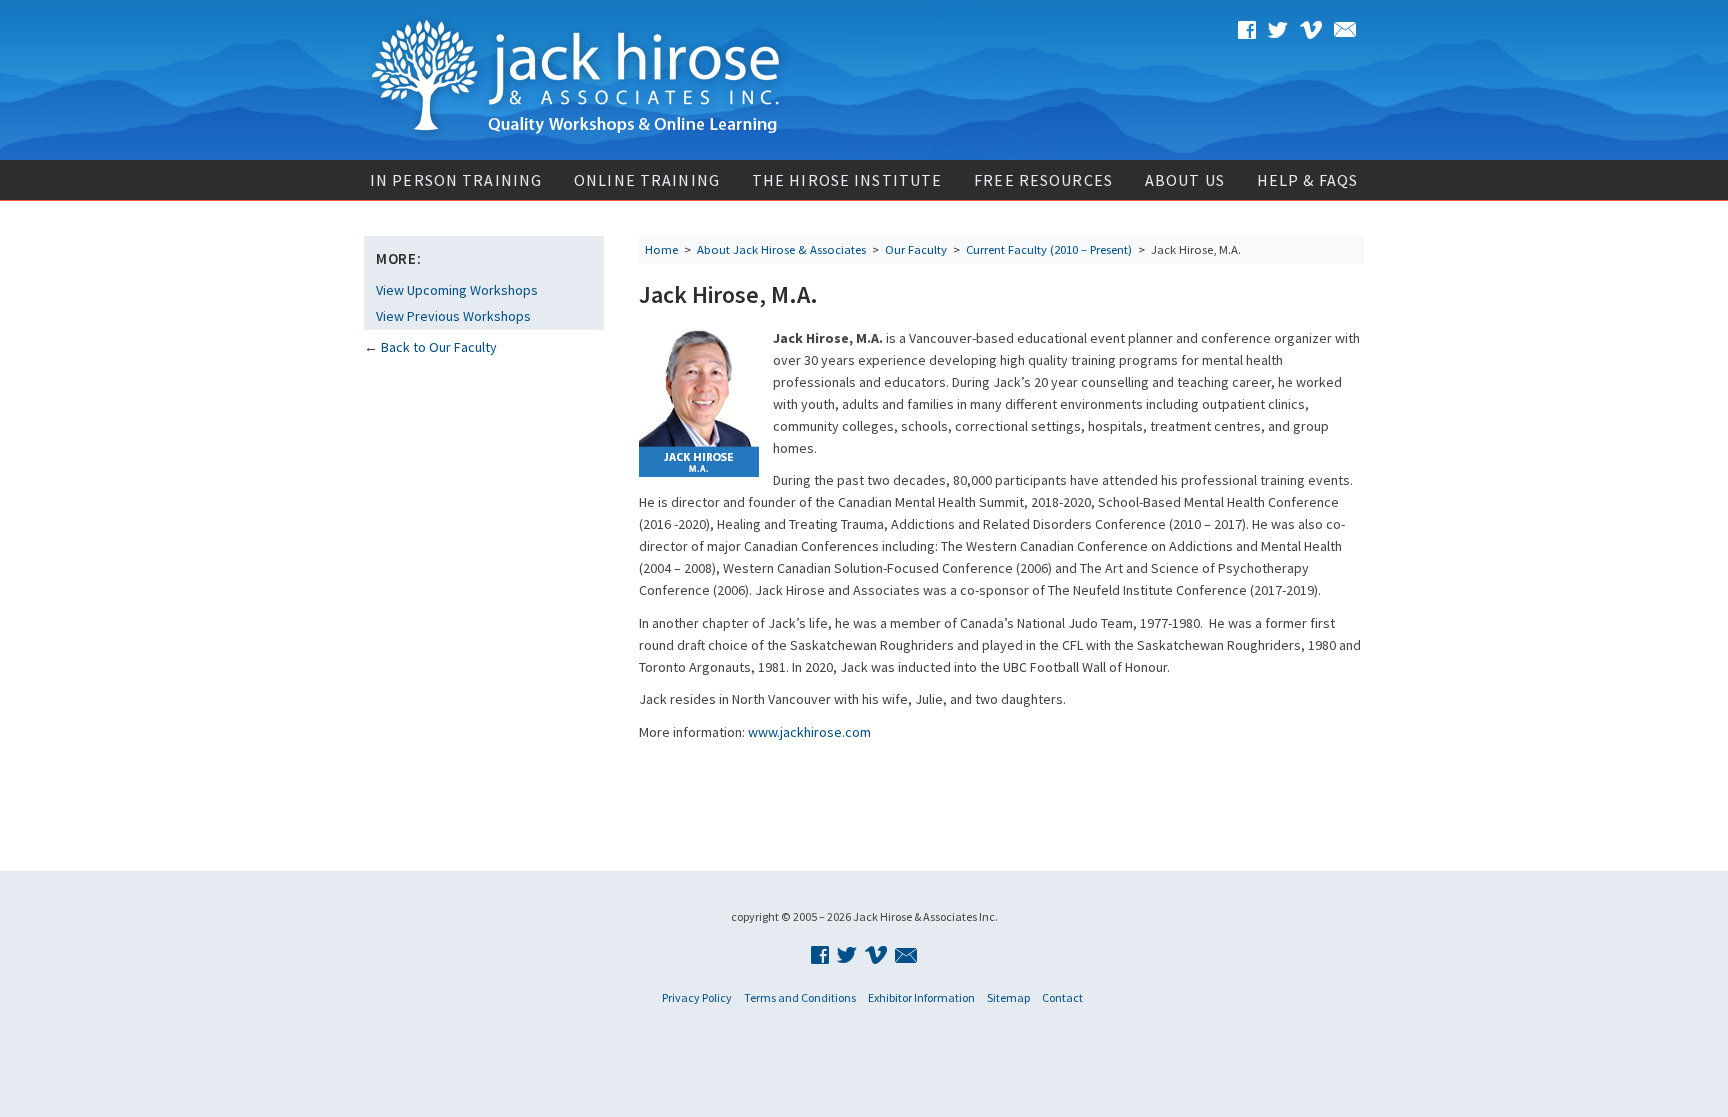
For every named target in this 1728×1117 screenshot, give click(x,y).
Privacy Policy (697, 997)
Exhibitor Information (921, 997)
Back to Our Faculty (439, 347)
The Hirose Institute (847, 180)
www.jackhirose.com (809, 732)
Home (661, 249)
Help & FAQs (1307, 180)
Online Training (647, 180)
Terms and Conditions (800, 997)
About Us (1185, 180)
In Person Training (456, 180)
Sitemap (1008, 997)
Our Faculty (916, 249)
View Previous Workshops (453, 316)
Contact (1062, 997)
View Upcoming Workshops (457, 290)
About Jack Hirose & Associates (781, 249)
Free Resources (1043, 180)
